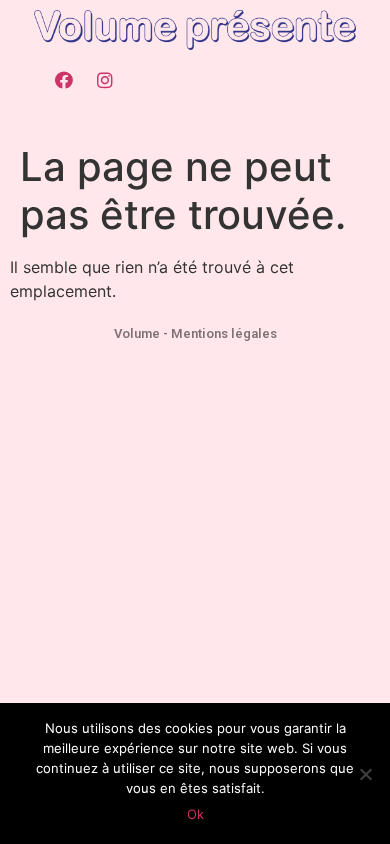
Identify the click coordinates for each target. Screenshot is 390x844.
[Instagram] (105, 80)
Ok (195, 814)
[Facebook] (64, 80)
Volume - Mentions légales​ (195, 333)
